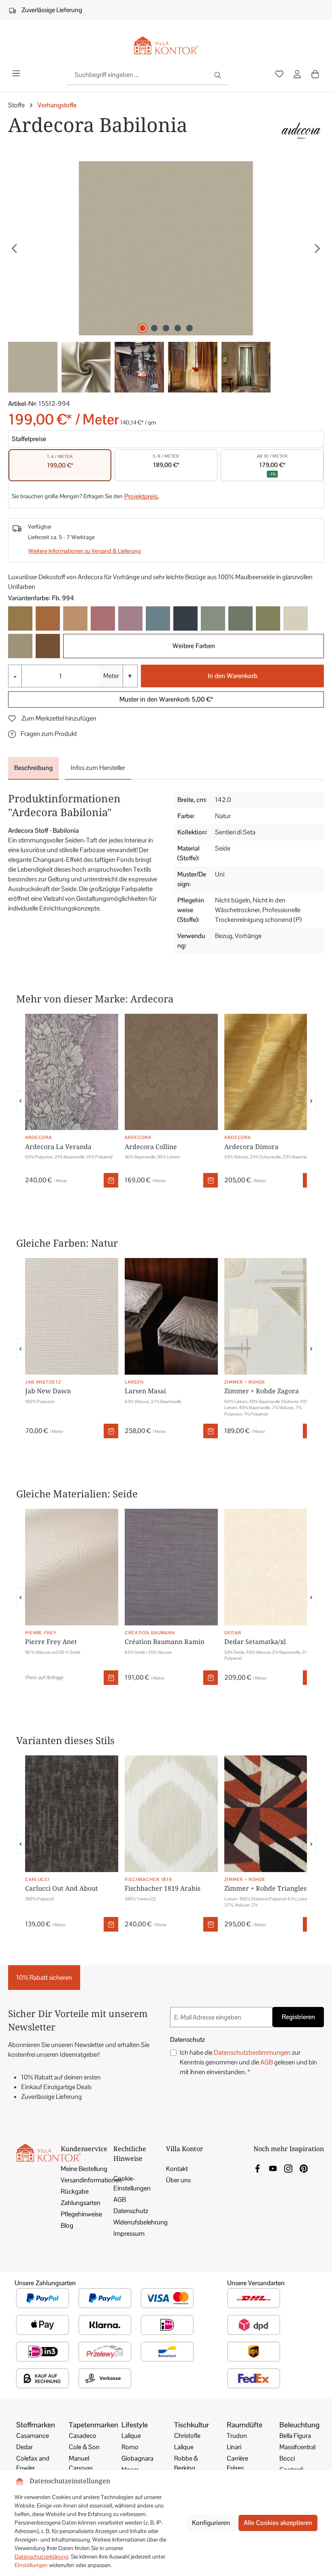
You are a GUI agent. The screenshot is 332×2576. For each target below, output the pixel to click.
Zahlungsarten (81, 2203)
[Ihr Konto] (297, 75)
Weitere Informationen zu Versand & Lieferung (85, 551)
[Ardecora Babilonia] (166, 248)
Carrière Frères (237, 2463)
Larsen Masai (145, 1391)
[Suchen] (218, 75)
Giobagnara (137, 2458)
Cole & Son (84, 2447)
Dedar (24, 2447)
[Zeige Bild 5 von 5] (189, 328)
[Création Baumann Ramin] (171, 1567)
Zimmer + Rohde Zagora (262, 1391)
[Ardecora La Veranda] (72, 1072)
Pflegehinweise (81, 2214)
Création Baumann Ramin (165, 1642)
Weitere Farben (194, 646)
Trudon (237, 2436)
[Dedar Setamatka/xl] (271, 1567)
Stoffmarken (36, 2425)
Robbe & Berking (186, 2463)
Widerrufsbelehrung (140, 2222)
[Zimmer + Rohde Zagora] (271, 1316)
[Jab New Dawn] (72, 1316)
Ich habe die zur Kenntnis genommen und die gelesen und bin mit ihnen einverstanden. (248, 2062)
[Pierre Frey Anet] (72, 1567)
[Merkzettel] (279, 75)
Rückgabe (75, 2191)
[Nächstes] (317, 248)
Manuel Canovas (81, 2463)
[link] (258, 2168)
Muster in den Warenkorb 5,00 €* (166, 699)
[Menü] (16, 73)
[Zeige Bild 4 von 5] (178, 328)
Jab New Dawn (48, 1391)
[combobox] (138, 75)
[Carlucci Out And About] (72, 1814)
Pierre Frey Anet (51, 1642)
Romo (130, 2447)
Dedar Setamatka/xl (255, 1642)
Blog (67, 2225)
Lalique (131, 2436)
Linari (234, 2447)
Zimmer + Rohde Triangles (265, 1888)
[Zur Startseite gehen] (166, 46)
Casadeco (83, 2436)
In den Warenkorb (233, 676)
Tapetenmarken (94, 2425)
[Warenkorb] (315, 74)
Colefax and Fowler (33, 2463)
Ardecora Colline (151, 1147)
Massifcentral (297, 2447)
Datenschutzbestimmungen (252, 2052)
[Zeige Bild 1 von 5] (143, 328)
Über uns (178, 2180)
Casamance (33, 2436)
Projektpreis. (142, 496)
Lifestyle (135, 2425)
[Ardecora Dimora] (271, 1072)
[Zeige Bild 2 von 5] (154, 328)
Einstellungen (31, 2565)
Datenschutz (131, 2211)
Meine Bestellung (84, 2169)
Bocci (287, 2458)
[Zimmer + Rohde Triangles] (271, 1814)
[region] (166, 277)
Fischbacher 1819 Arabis (163, 1888)
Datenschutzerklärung (41, 2557)
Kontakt (177, 2169)
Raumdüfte (245, 2425)
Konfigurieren (211, 2523)
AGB (267, 2062)
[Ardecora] (301, 131)
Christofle (187, 2436)
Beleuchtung (299, 2425)
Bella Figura (295, 2436)
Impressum (129, 2234)
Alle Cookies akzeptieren (278, 2523)
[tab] (33, 768)
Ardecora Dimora (251, 1147)
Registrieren (298, 2017)
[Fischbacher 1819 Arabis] (171, 1814)
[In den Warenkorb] (111, 1180)
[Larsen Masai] (171, 1316)
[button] (43, 734)
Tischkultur (192, 2425)
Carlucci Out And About (62, 1888)
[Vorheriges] (14, 248)
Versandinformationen (91, 2180)
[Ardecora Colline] (171, 1072)
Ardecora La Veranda (58, 1147)
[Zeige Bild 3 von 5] (166, 328)
